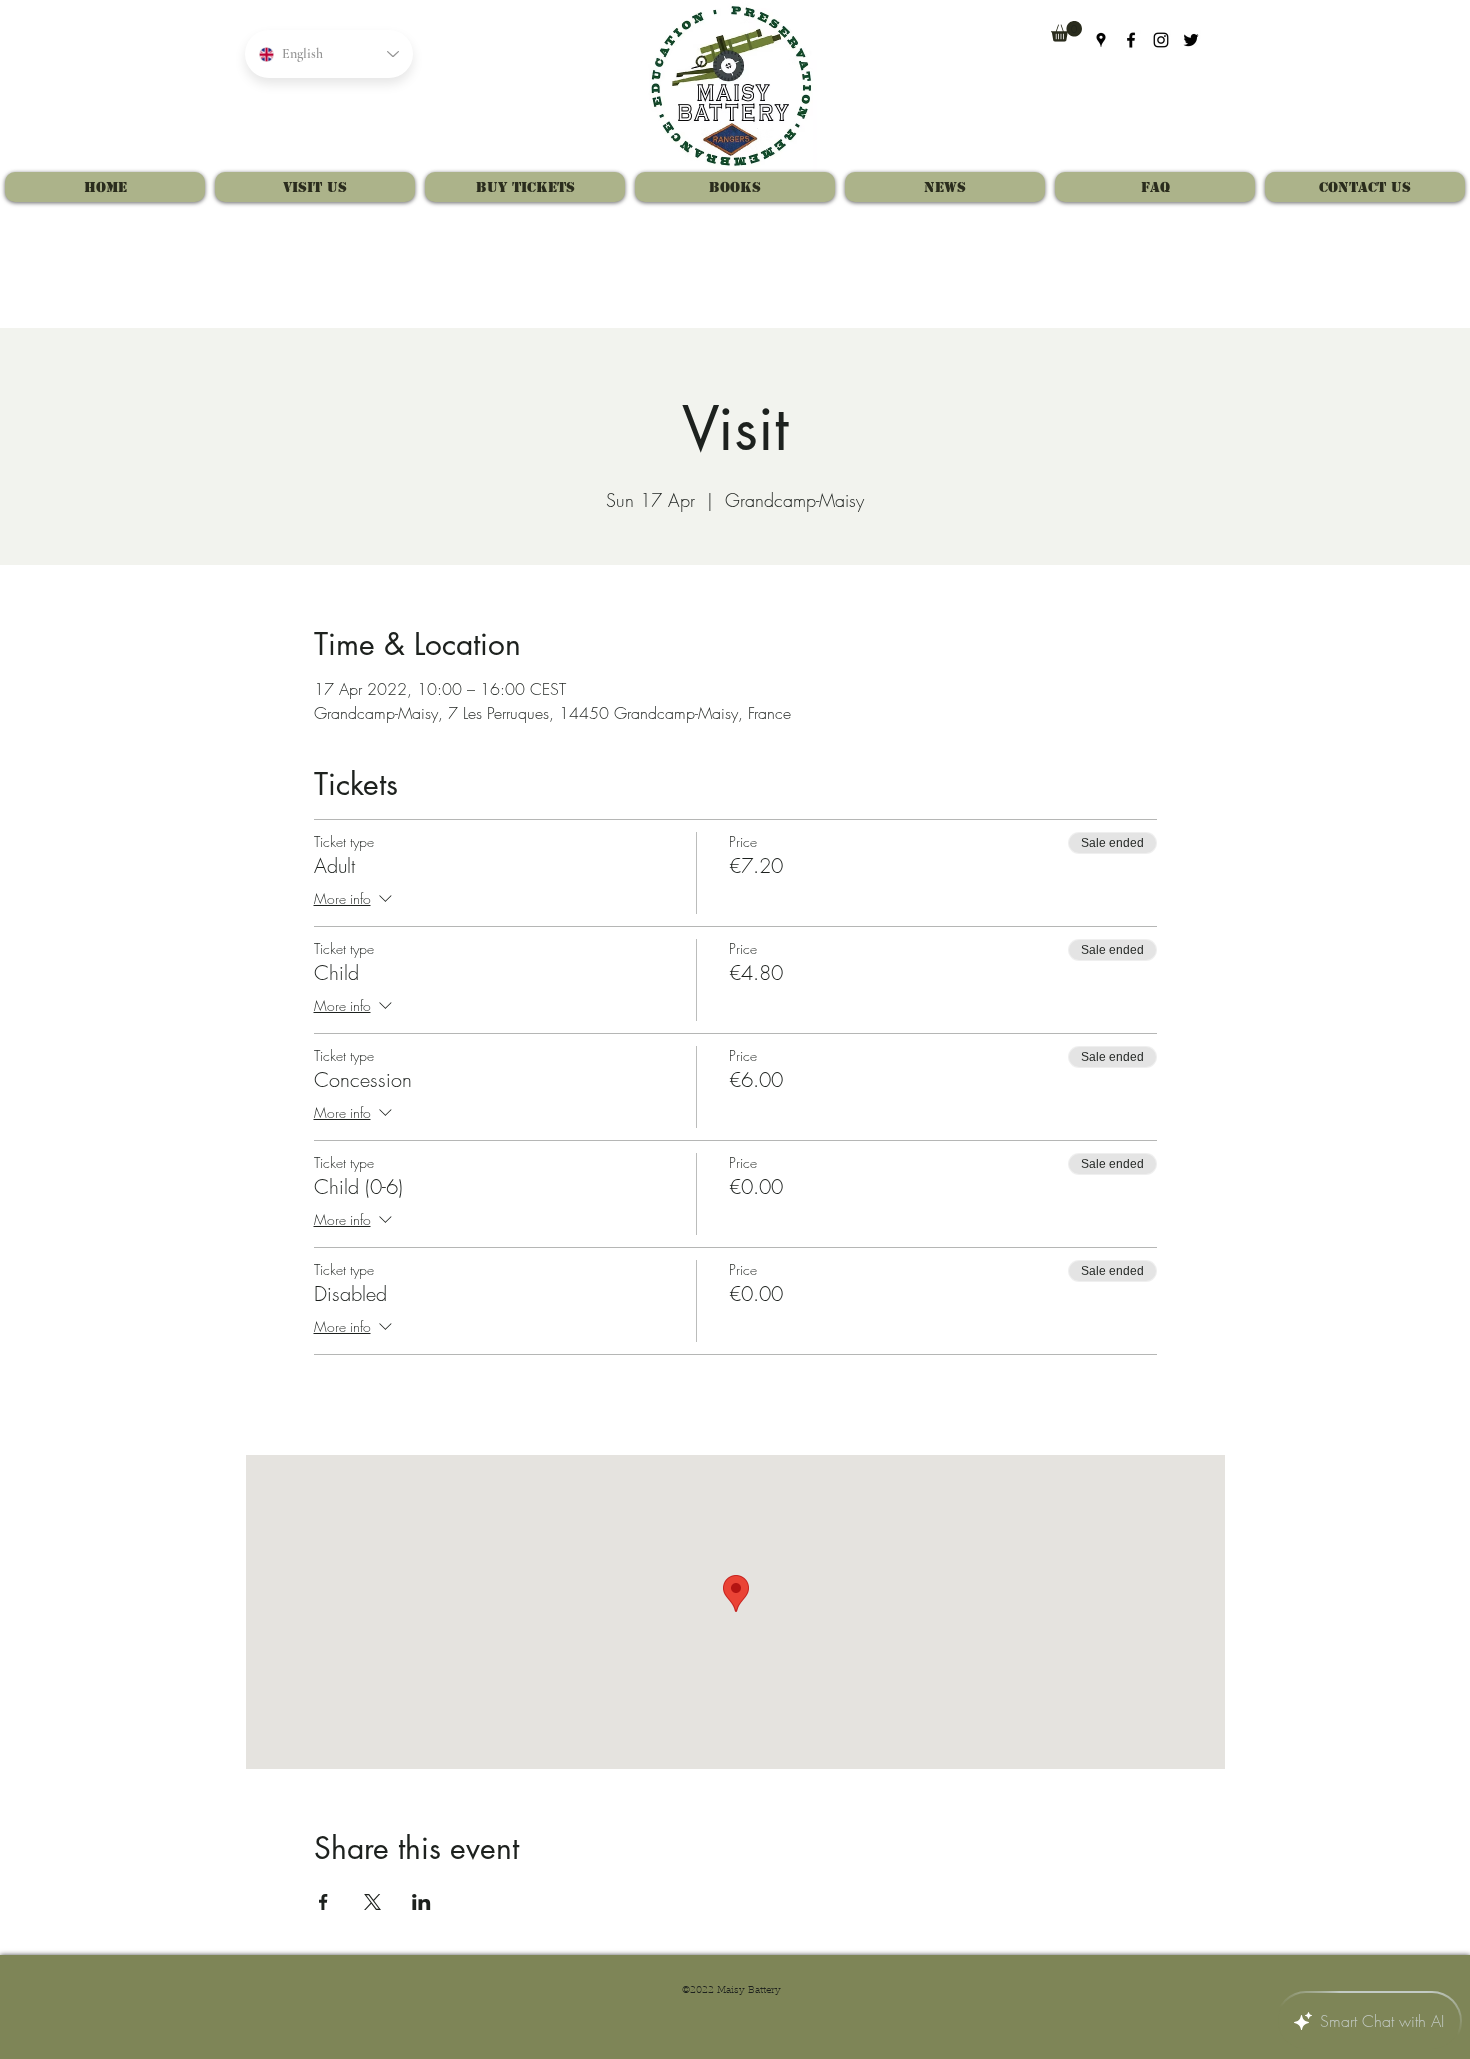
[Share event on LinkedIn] (421, 1902)
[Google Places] (1101, 40)
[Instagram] (1161, 40)
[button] (1066, 31)
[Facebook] (1131, 40)
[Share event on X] (372, 1902)
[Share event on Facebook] (323, 1902)
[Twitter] (1191, 40)
